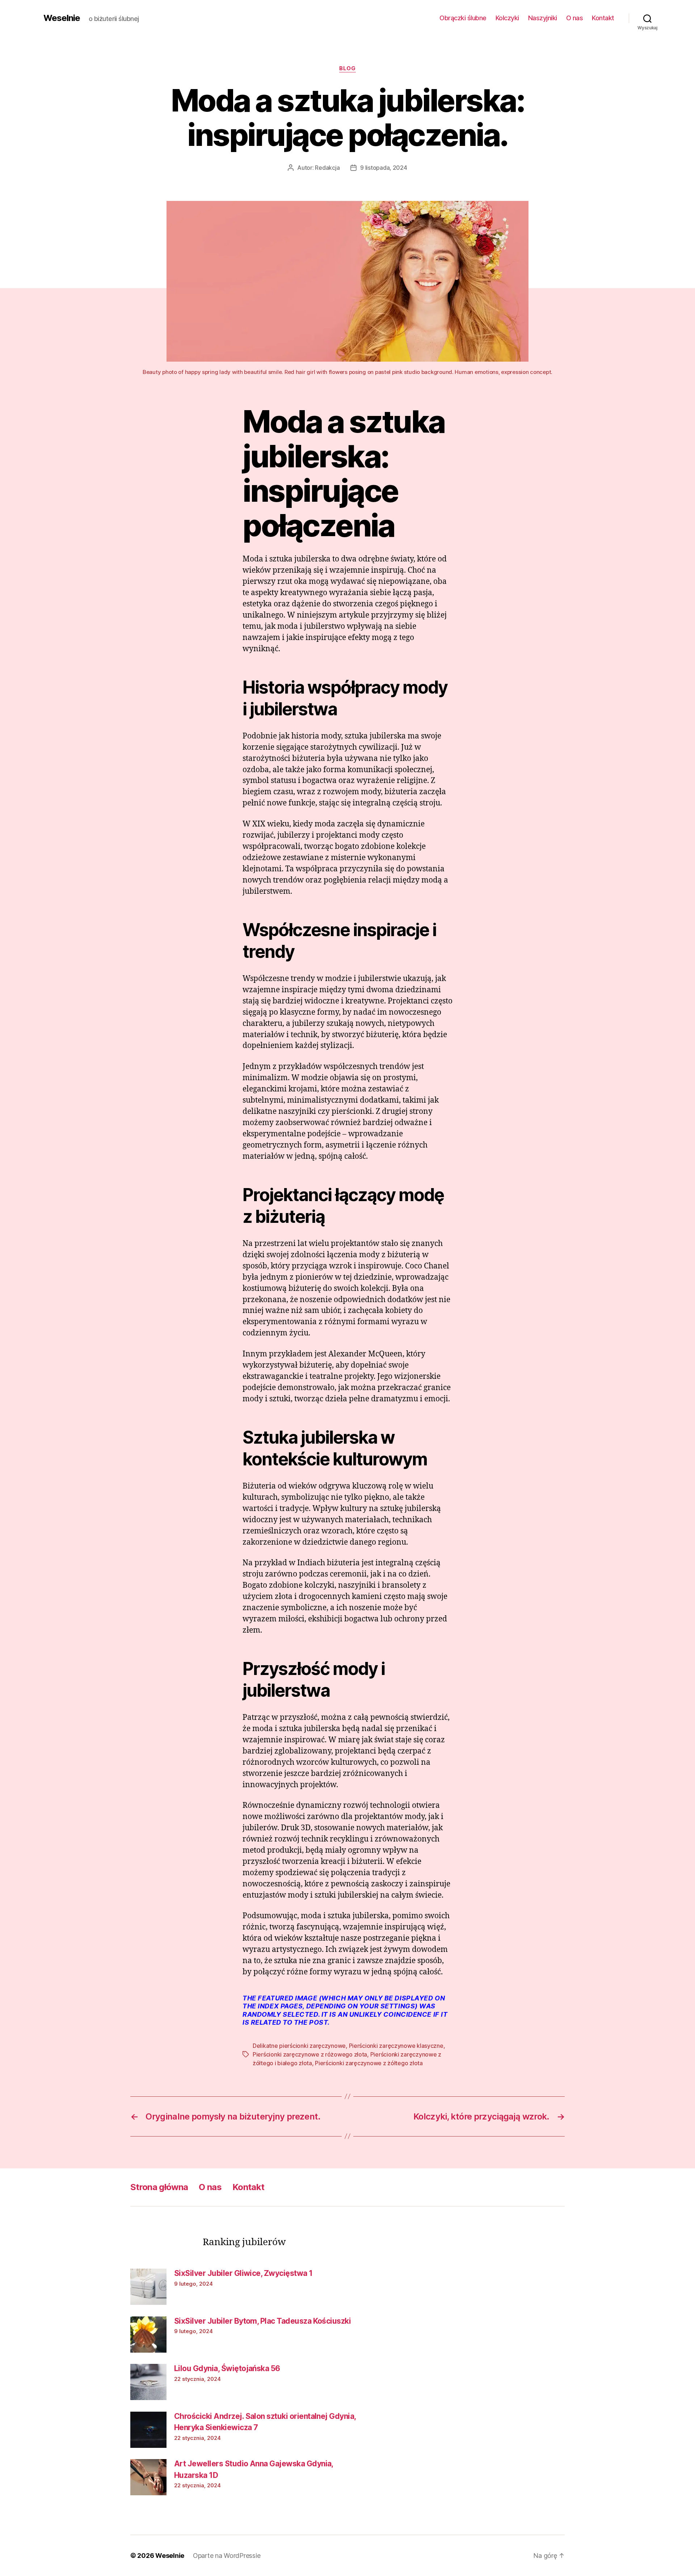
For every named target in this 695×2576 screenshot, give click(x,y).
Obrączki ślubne (463, 18)
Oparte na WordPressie (227, 2556)
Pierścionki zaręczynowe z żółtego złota (369, 2063)
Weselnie (62, 18)
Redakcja (327, 168)
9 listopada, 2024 (384, 168)
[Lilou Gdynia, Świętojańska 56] (148, 2382)
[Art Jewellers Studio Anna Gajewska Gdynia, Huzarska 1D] (148, 2477)
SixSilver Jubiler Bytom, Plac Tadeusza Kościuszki (262, 2321)
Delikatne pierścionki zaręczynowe (299, 2046)
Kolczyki (507, 18)
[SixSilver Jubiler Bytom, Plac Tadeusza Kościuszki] (148, 2335)
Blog (347, 68)
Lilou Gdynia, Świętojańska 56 (227, 2368)
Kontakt (603, 18)
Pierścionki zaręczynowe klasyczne (396, 2046)
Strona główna (159, 2187)
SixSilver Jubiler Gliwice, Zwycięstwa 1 (243, 2273)
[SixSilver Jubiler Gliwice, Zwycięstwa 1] (148, 2287)
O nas (575, 18)
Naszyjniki (543, 18)
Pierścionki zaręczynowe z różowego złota (310, 2054)
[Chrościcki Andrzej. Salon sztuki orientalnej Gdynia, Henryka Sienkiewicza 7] (148, 2430)
